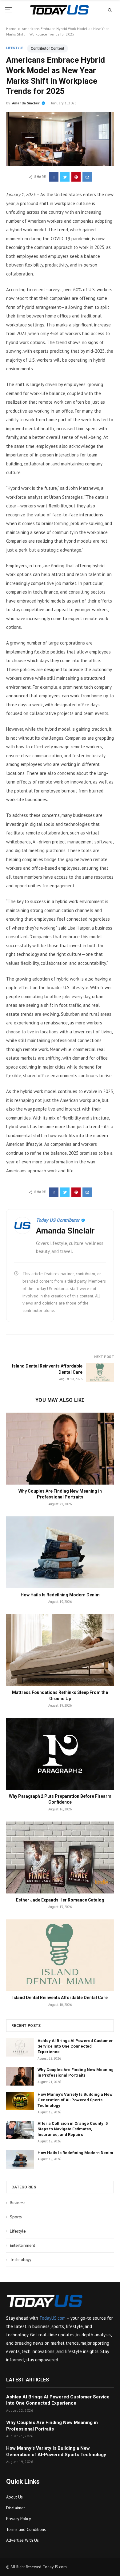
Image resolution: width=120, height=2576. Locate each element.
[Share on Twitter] (65, 177)
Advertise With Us (22, 2540)
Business (16, 2203)
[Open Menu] (10, 10)
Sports (14, 2217)
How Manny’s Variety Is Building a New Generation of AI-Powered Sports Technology (75, 2100)
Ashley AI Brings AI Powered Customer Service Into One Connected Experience (75, 2046)
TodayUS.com (52, 2318)
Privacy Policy (19, 2519)
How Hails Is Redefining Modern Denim (60, 1595)
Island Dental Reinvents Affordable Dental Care (60, 1998)
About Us (14, 2497)
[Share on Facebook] (54, 177)
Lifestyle (15, 48)
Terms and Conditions (26, 2529)
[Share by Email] (87, 177)
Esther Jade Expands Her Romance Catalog (60, 1900)
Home (11, 29)
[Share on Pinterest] (76, 177)
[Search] (110, 10)
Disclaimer (16, 2508)
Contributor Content (48, 48)
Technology (19, 2259)
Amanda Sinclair (26, 103)
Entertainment (21, 2245)
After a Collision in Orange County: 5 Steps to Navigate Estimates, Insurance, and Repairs (73, 2129)
